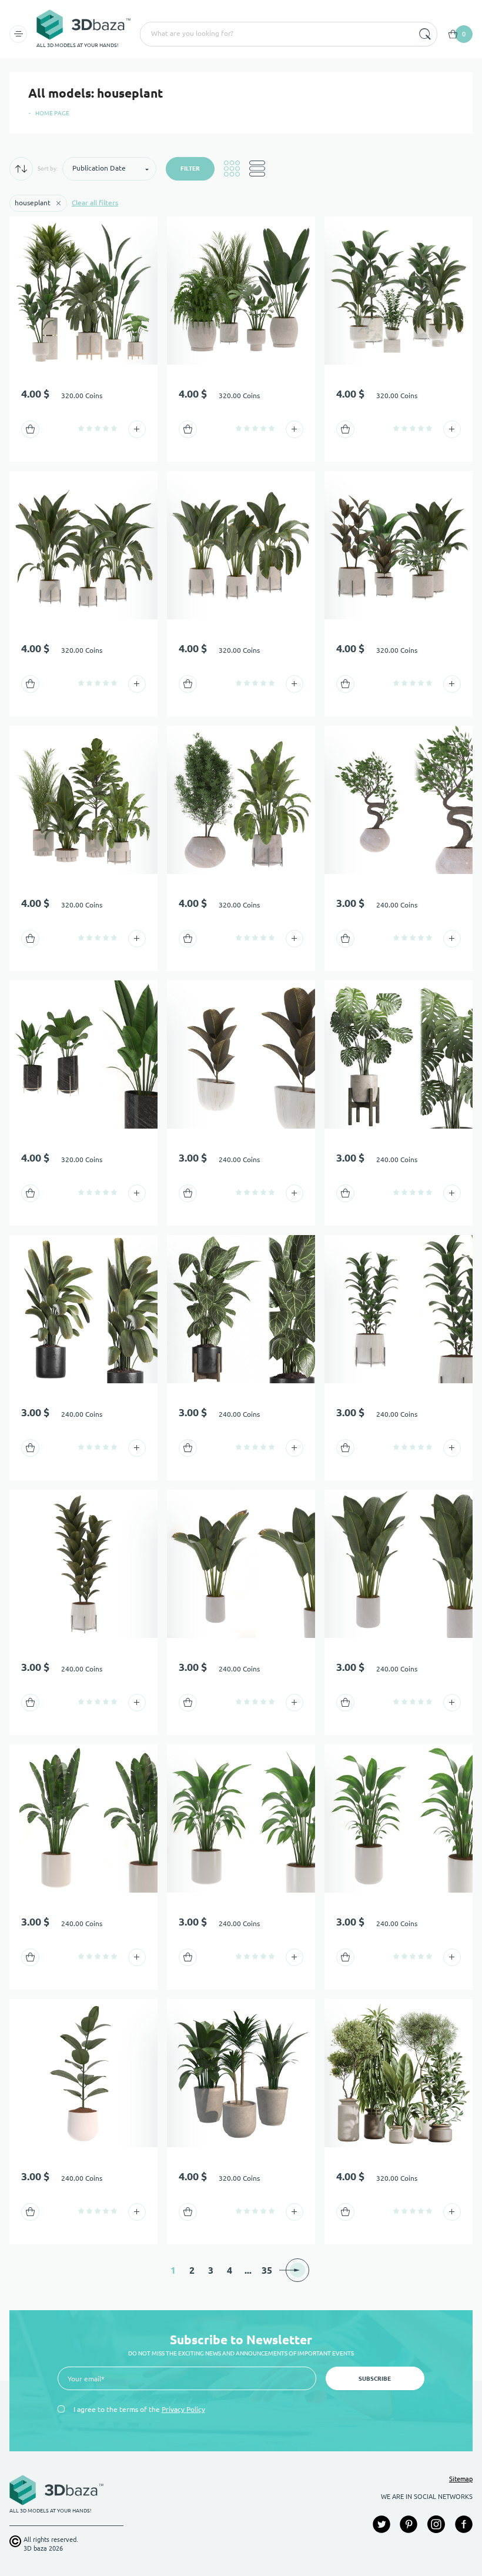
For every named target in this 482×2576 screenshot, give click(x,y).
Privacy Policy (183, 2409)
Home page (52, 113)
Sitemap (461, 2479)
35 (267, 2270)
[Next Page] (297, 2270)
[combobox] (276, 34)
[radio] (81, 428)
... (248, 2270)
